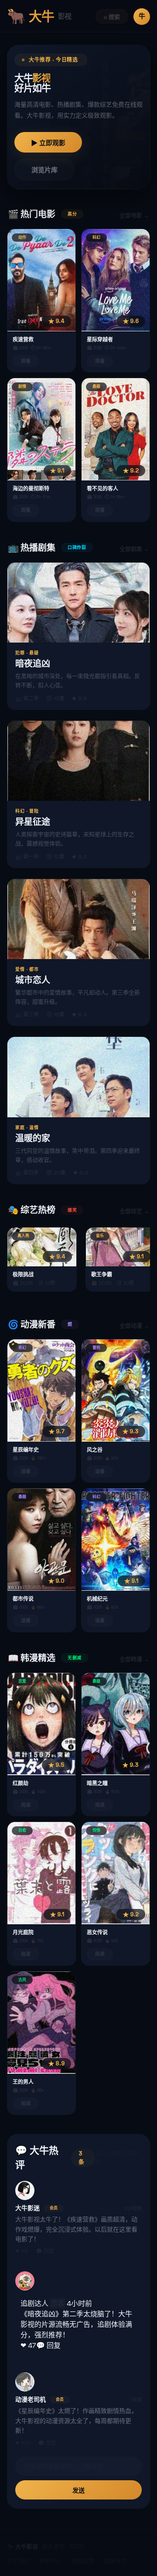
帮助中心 (51, 2561)
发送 (78, 2490)
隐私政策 (83, 2561)
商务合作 (115, 2561)
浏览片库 (44, 170)
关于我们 (18, 2561)
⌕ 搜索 (112, 17)
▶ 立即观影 (48, 143)
